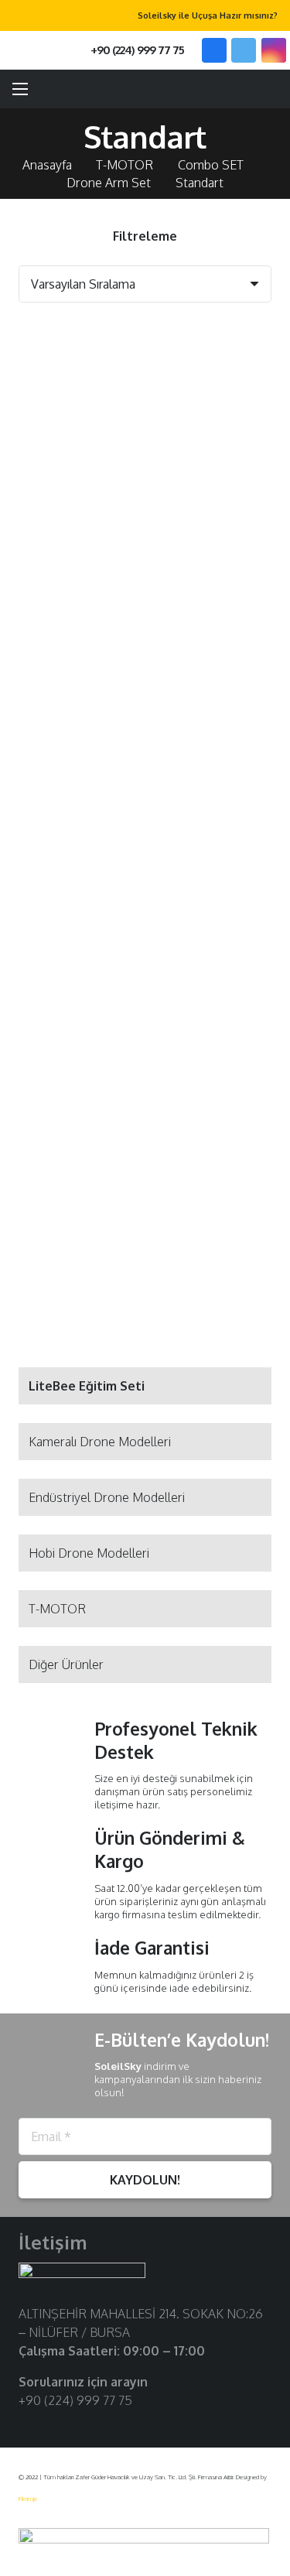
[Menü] (20, 89)
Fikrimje (28, 2499)
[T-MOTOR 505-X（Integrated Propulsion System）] (212, 363)
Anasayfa (47, 165)
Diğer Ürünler (66, 1664)
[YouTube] (77, 2425)
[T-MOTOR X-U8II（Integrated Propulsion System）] (79, 1186)
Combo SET (211, 165)
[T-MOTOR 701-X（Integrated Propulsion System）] (212, 775)
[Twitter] (244, 50)
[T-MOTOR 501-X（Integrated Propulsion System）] (79, 363)
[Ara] (45, 50)
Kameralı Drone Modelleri (100, 1442)
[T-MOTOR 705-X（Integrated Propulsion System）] (79, 980)
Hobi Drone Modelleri (89, 1553)
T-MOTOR (125, 165)
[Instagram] (274, 50)
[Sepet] (271, 89)
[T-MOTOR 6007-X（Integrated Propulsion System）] (79, 569)
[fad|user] (234, 89)
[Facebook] (214, 50)
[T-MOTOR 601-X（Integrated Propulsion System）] (212, 569)
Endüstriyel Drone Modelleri (107, 1497)
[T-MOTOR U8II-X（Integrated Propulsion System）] (212, 980)
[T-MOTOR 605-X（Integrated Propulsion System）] (79, 775)
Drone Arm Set (109, 183)
